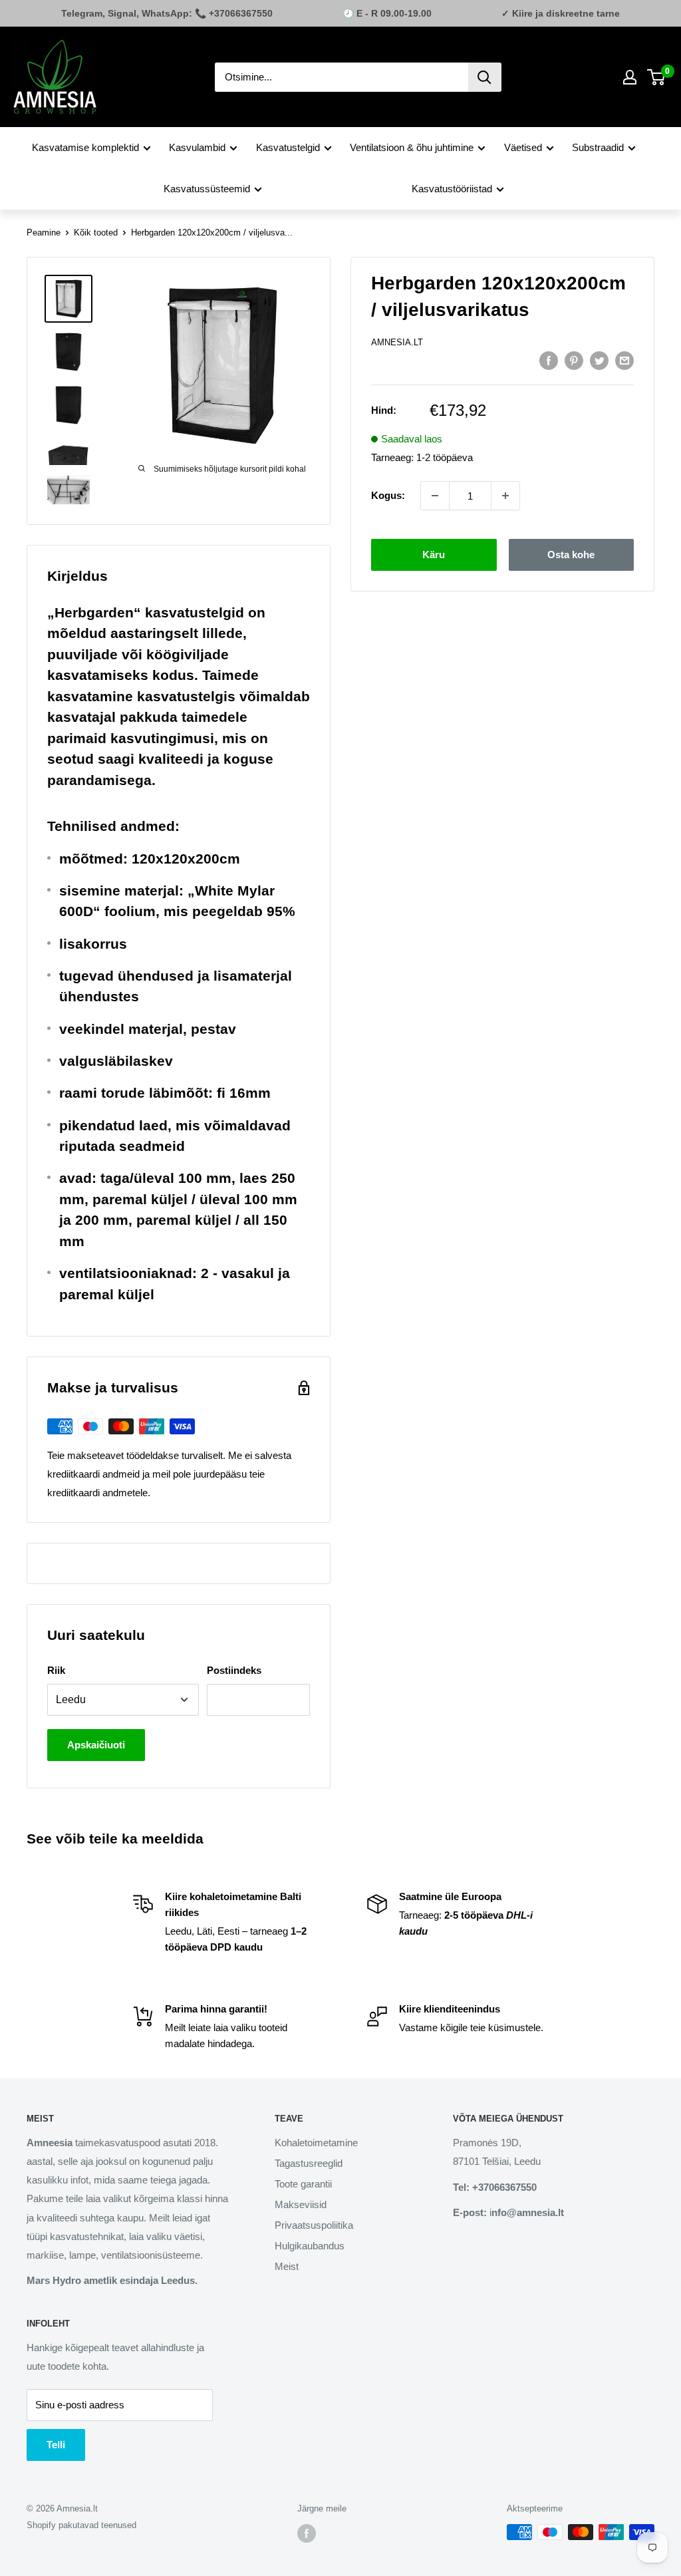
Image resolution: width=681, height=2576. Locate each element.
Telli (56, 2445)
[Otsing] (485, 77)
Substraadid (598, 147)
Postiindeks (234, 1670)
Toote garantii (303, 2184)
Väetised (523, 147)
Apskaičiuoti (96, 1745)
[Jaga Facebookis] (549, 360)
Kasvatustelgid (288, 147)
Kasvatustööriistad (452, 189)
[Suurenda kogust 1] (505, 496)
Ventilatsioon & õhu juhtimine (412, 147)
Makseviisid (301, 2204)
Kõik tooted (96, 233)
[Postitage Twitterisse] (599, 360)
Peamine (44, 233)
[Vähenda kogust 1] (435, 496)
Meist (287, 2266)
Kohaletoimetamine (316, 2143)
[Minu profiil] (630, 77)
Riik (56, 1670)
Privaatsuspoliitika (314, 2225)
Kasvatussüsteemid (207, 189)
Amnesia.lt (397, 342)
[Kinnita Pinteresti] (574, 360)
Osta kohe (571, 555)
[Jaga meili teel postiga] (624, 360)
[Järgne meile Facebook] (307, 2533)
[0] (657, 77)
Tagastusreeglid (309, 2163)
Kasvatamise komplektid (85, 147)
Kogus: (388, 495)
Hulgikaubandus (310, 2246)
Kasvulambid (197, 147)
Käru (434, 555)
